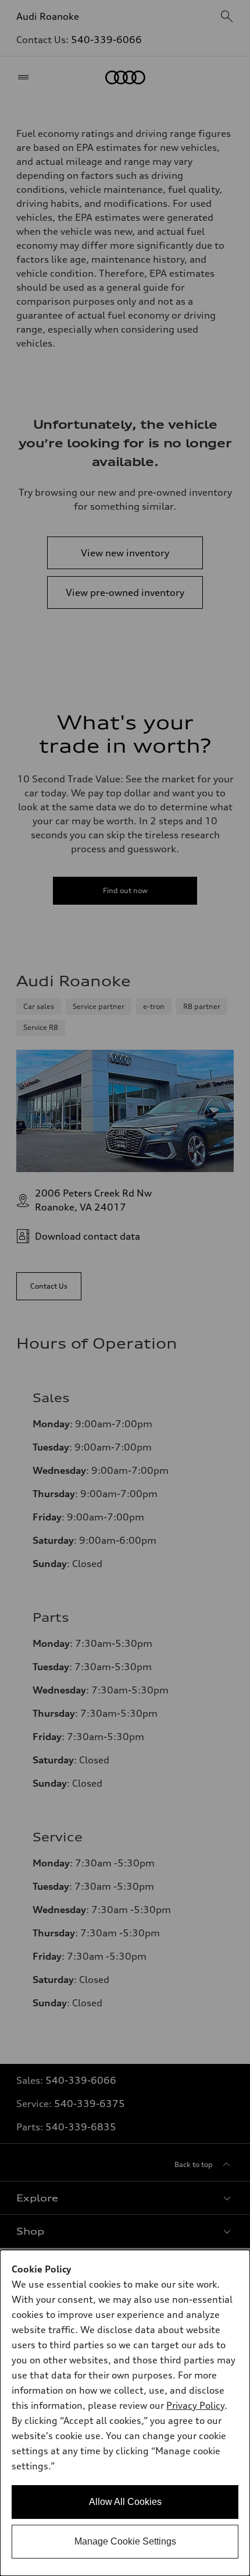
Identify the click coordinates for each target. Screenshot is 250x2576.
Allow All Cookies (125, 2502)
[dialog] (125, 2413)
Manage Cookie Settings (125, 2541)
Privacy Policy (195, 2405)
